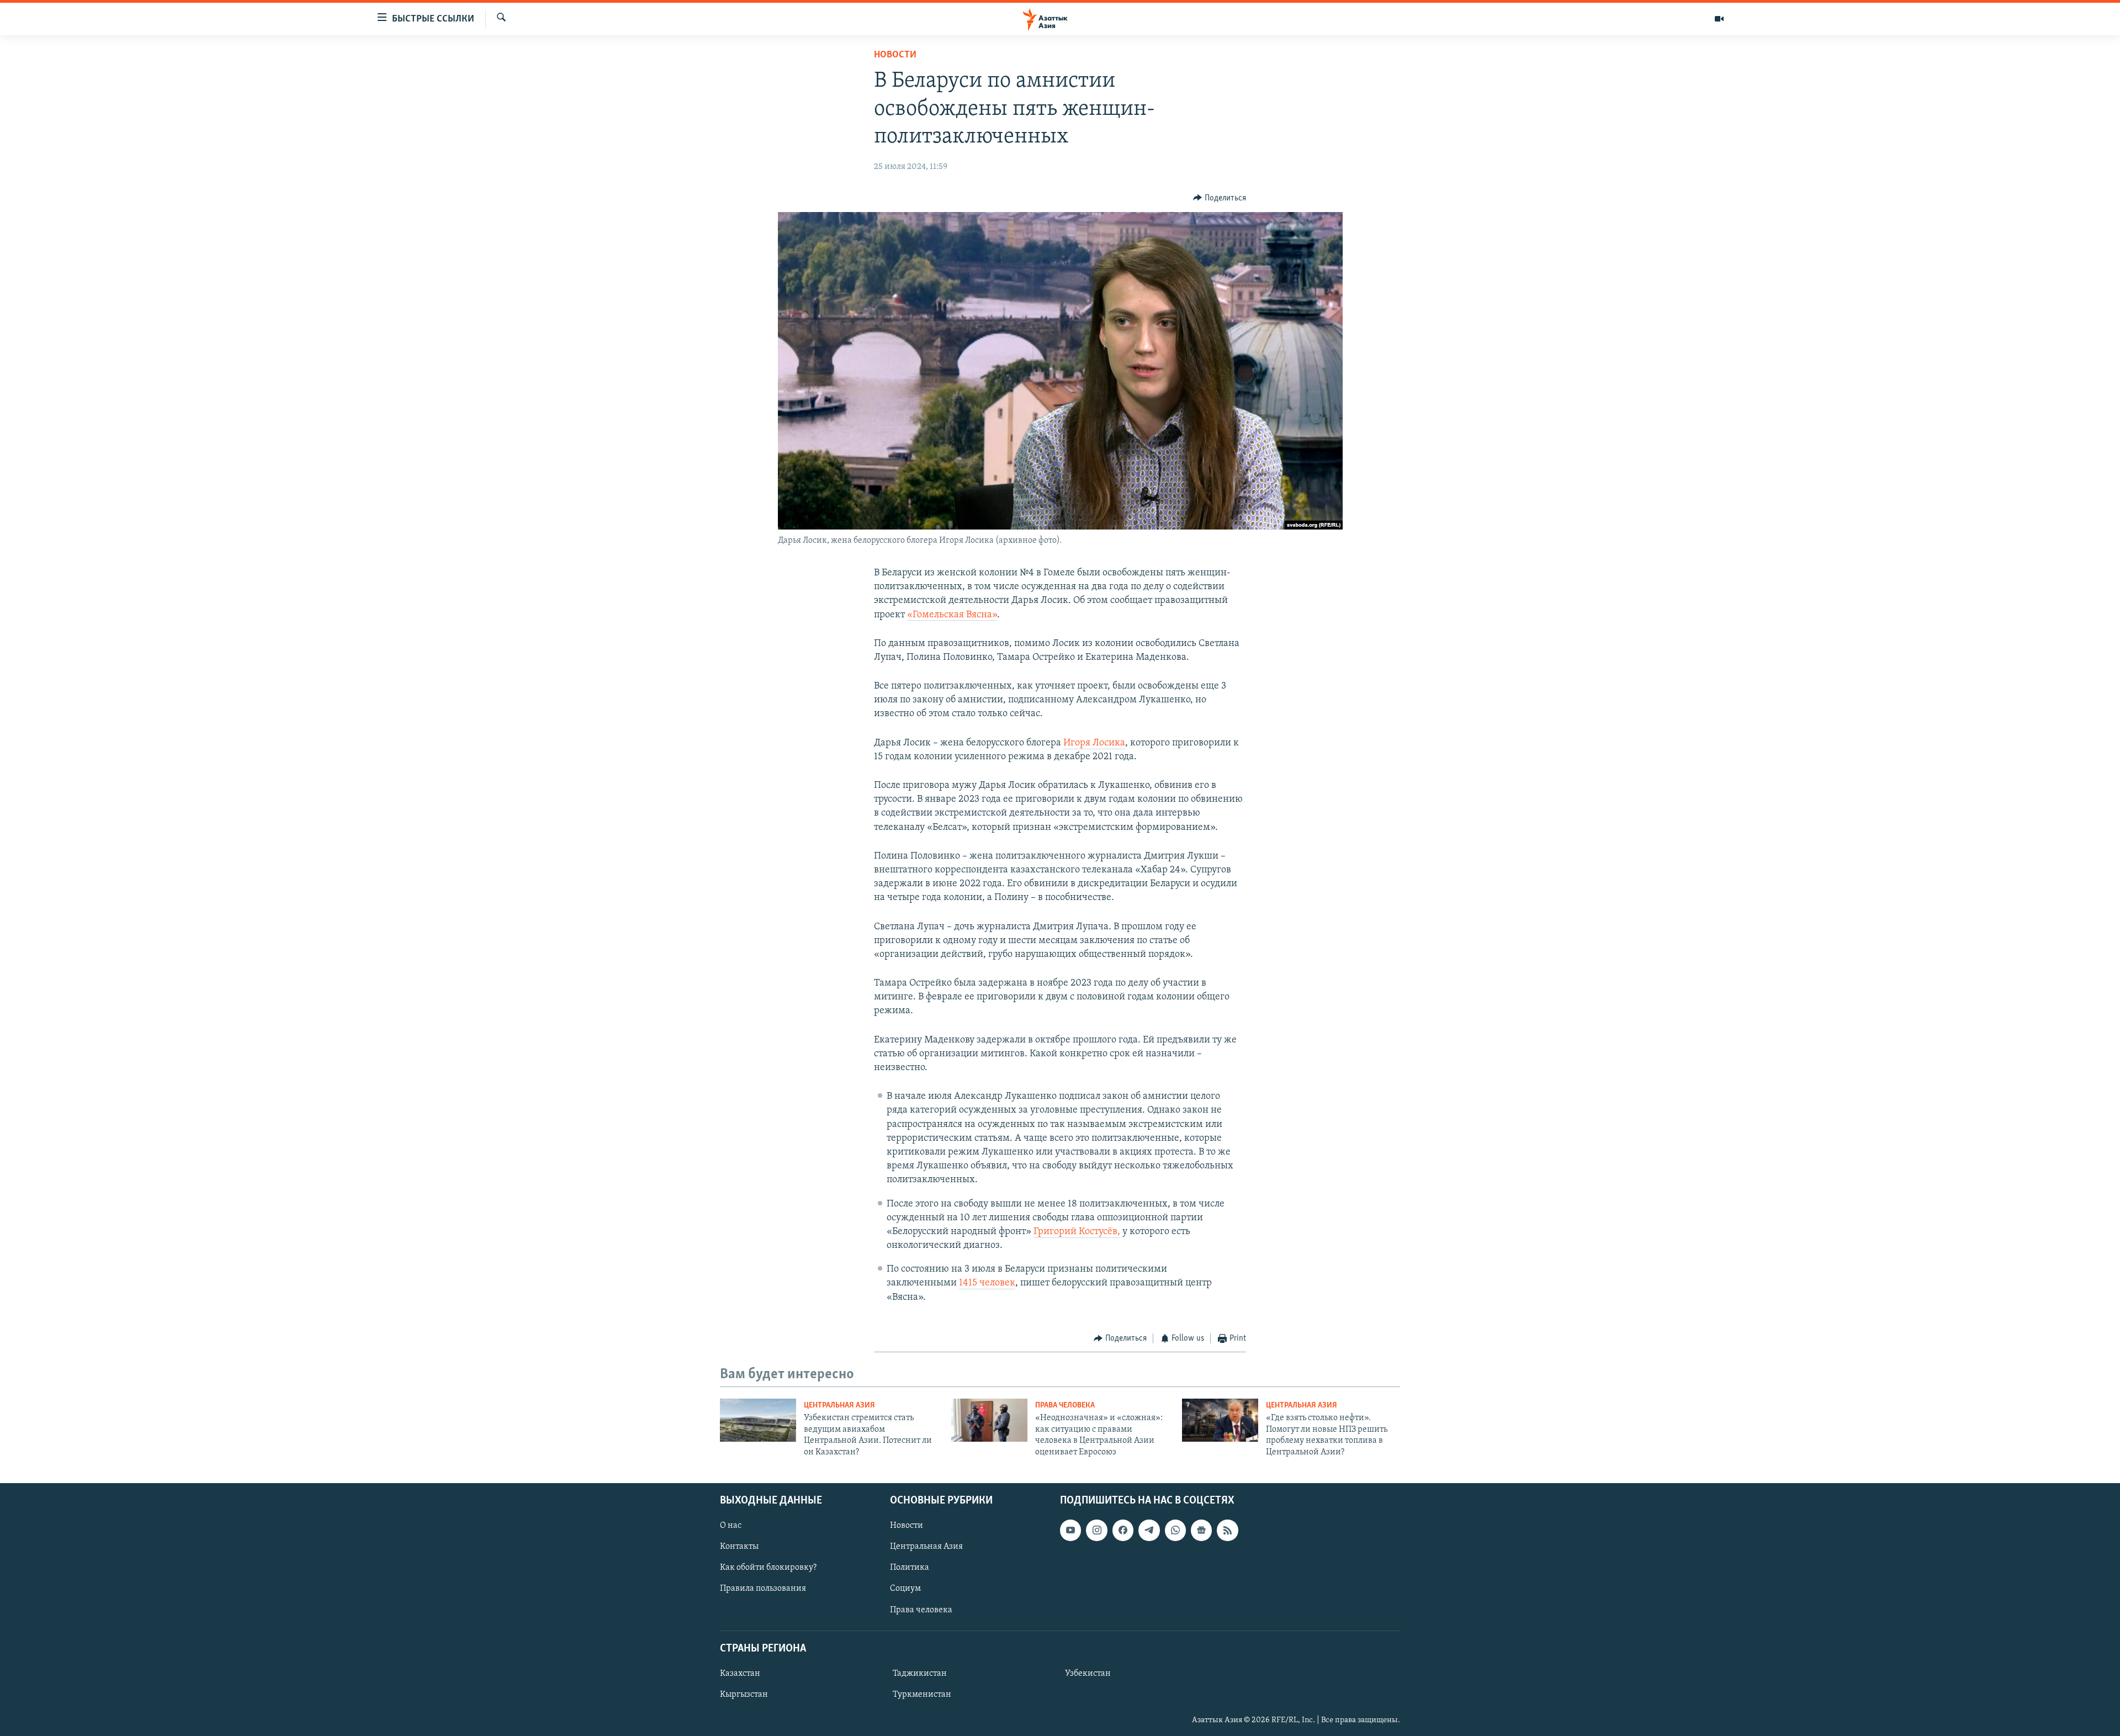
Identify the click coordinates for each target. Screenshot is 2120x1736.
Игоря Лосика (1094, 743)
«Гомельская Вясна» (952, 615)
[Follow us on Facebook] (1123, 1530)
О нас (731, 1526)
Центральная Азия (839, 1406)
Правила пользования (763, 1589)
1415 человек (987, 1283)
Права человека (1065, 1406)
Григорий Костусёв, (1077, 1232)
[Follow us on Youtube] (1070, 1530)
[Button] (1220, 198)
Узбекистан (1088, 1674)
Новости (895, 55)
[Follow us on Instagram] (1096, 1530)
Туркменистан (922, 1695)
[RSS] (1227, 1530)
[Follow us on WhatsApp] (1175, 1530)
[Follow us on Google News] (1201, 1530)
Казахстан (740, 1674)
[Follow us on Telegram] (1149, 1530)
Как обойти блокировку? (768, 1568)
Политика (910, 1568)
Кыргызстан (744, 1695)
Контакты (739, 1547)
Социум (905, 1589)
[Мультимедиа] (1719, 19)
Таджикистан (920, 1674)
